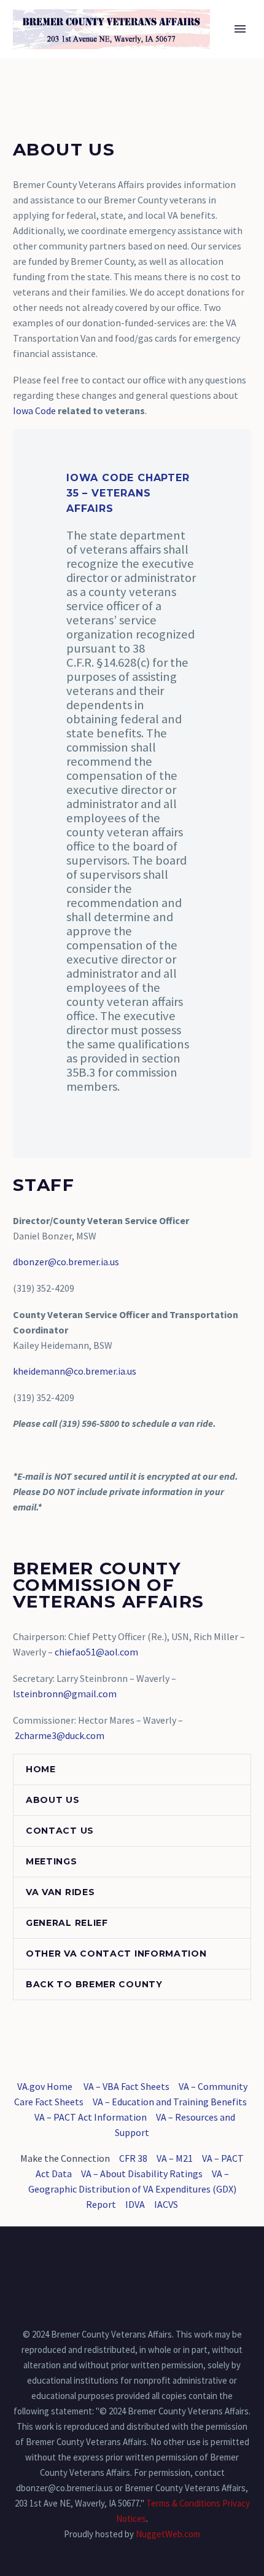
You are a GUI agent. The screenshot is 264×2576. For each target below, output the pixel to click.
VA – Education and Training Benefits (170, 2102)
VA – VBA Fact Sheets (126, 2086)
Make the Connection (65, 2158)
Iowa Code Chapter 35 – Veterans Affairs (128, 493)
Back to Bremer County (94, 1984)
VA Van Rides (60, 1892)
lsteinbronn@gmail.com (65, 1694)
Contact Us (60, 1831)
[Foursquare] (132, 2260)
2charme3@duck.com (60, 1735)
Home (184, 47)
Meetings (52, 1861)
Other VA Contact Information (116, 1954)
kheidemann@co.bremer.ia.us (75, 1371)
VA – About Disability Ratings (142, 2173)
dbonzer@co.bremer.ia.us (66, 1262)
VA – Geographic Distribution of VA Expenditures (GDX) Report (132, 2189)
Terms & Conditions (183, 2503)
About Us (53, 1800)
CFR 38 (133, 2158)
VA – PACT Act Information (91, 2117)
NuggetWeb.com (168, 2534)
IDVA (135, 2204)
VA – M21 (175, 2158)
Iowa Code (34, 410)
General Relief (67, 1923)
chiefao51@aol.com (96, 1652)
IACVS (166, 2204)
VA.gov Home (45, 2086)
